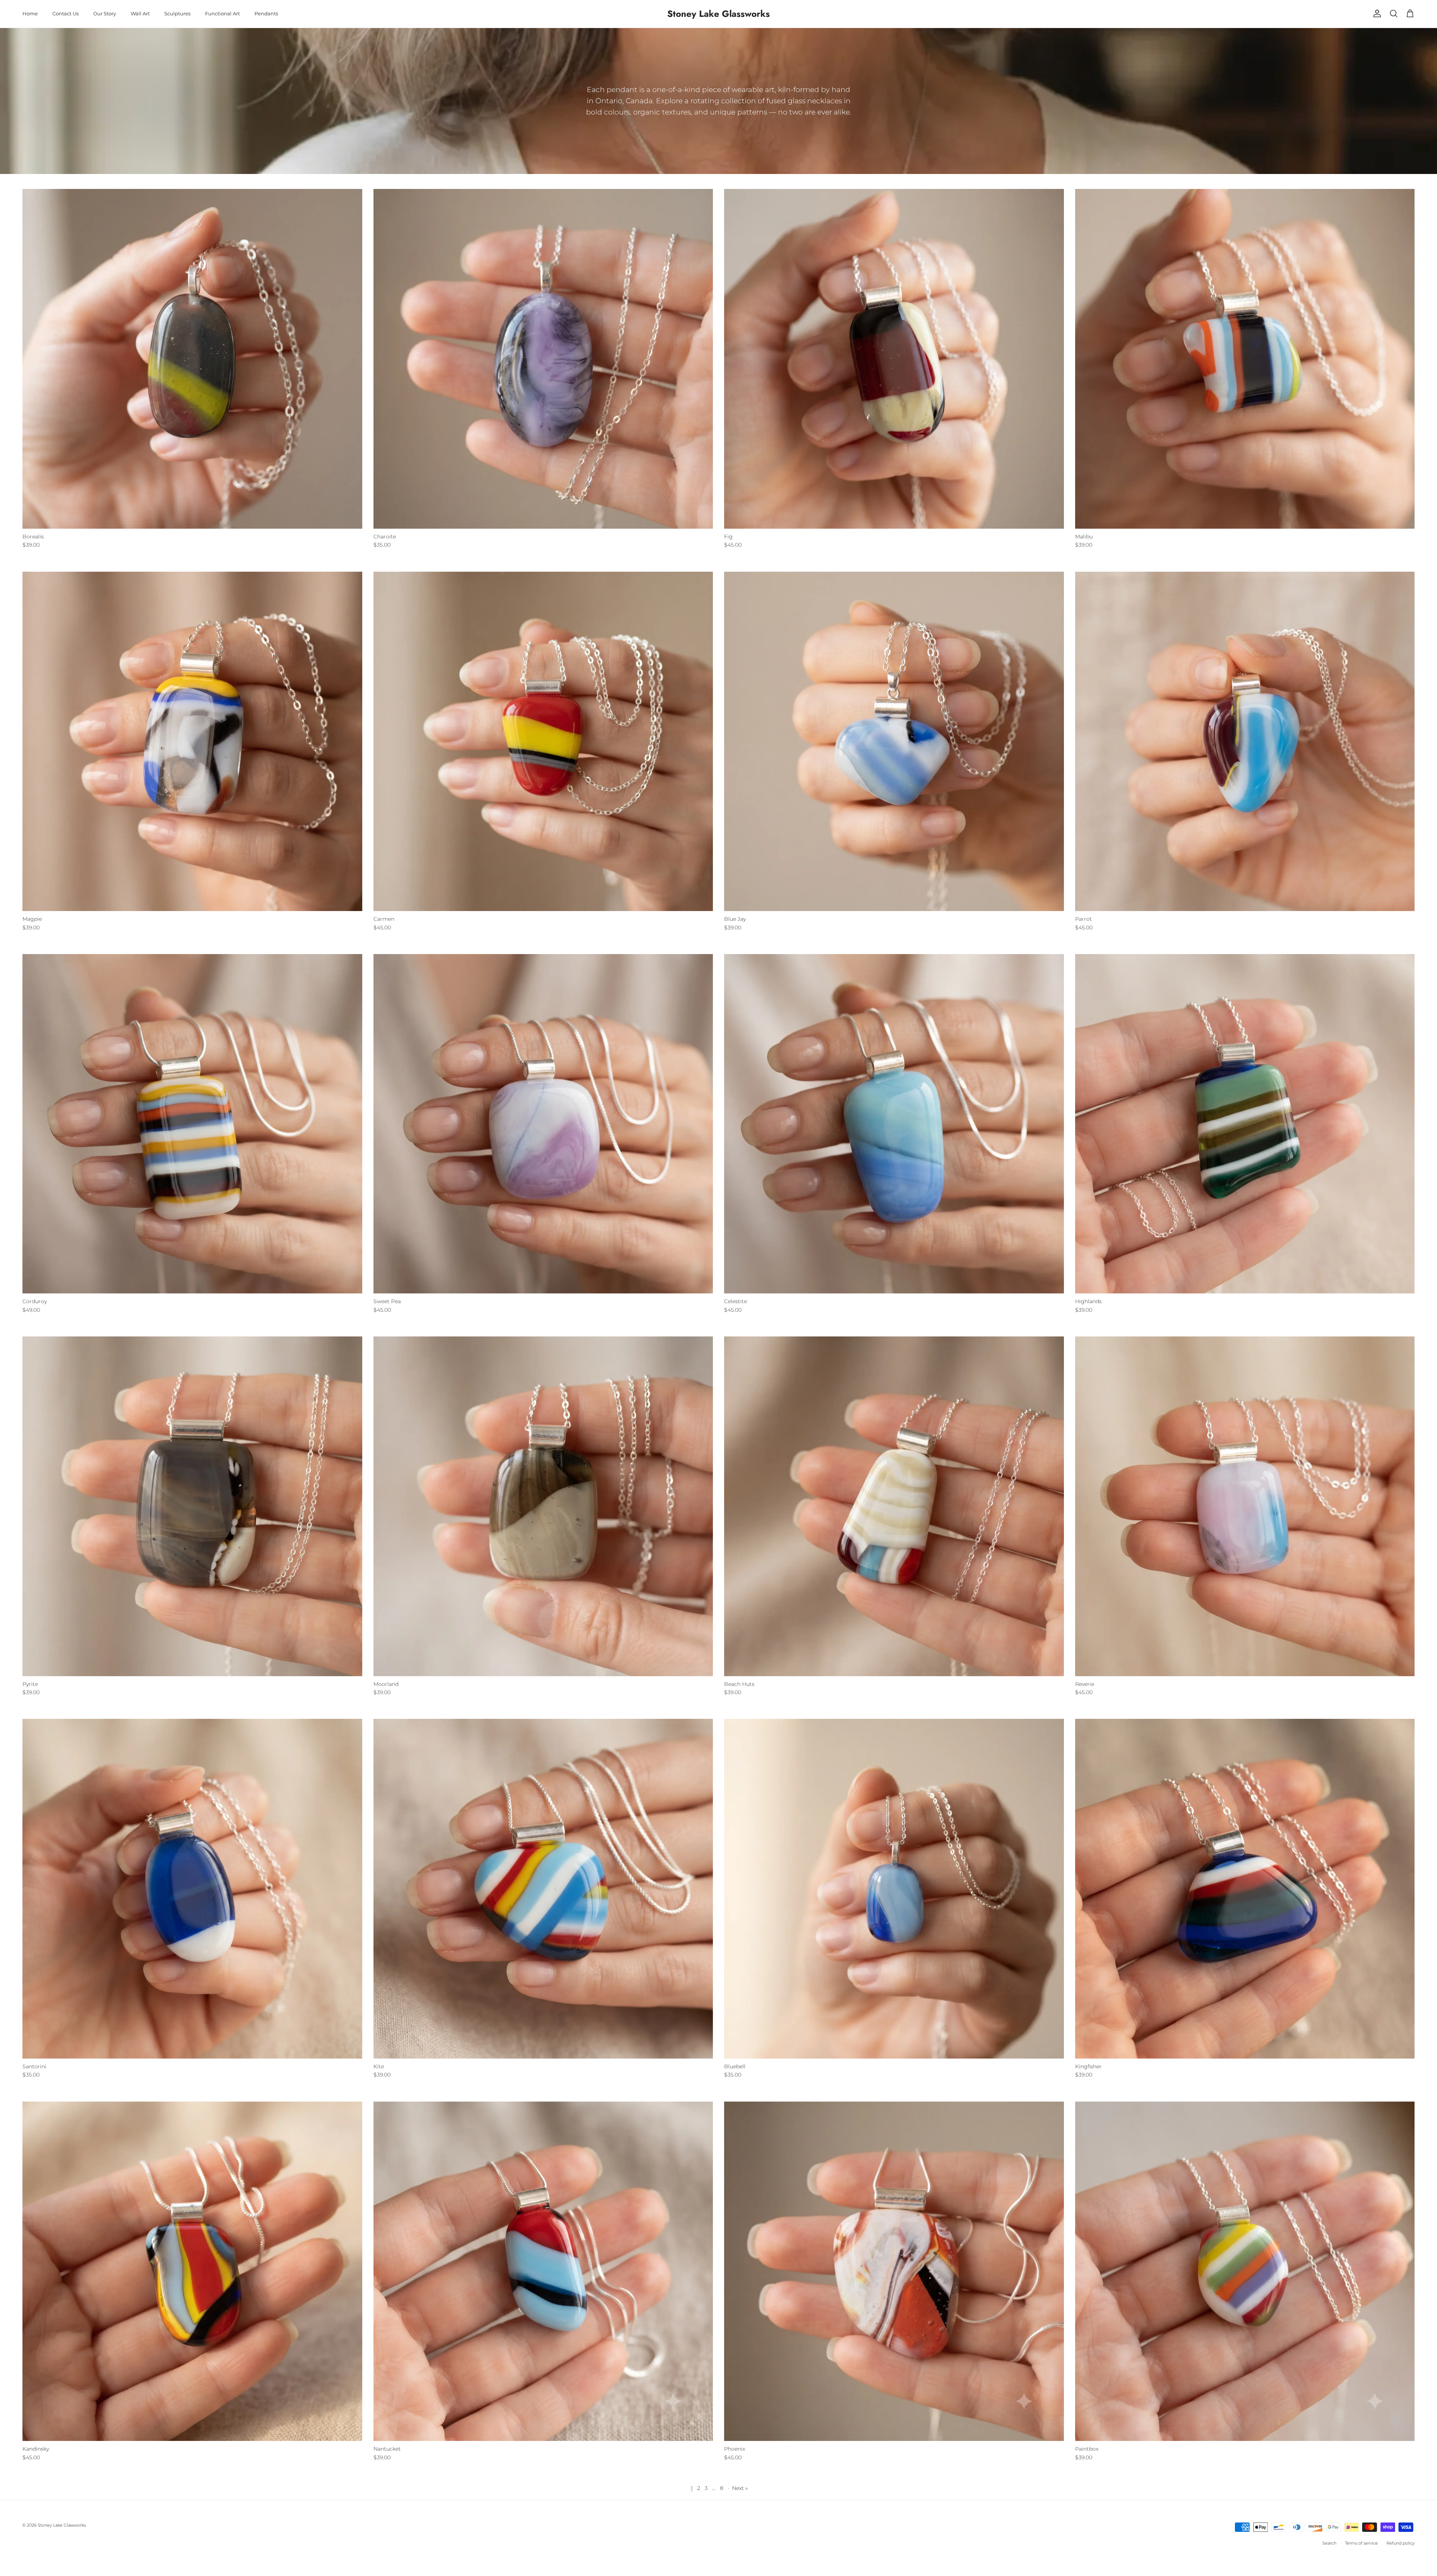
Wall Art (140, 13)
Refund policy (1401, 2543)
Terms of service (1361, 2543)
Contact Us (65, 13)
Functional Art (222, 13)
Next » (740, 2488)
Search (1329, 2543)
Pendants (266, 13)
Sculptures (177, 13)
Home (30, 13)
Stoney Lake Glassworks (62, 2525)
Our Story (105, 13)
